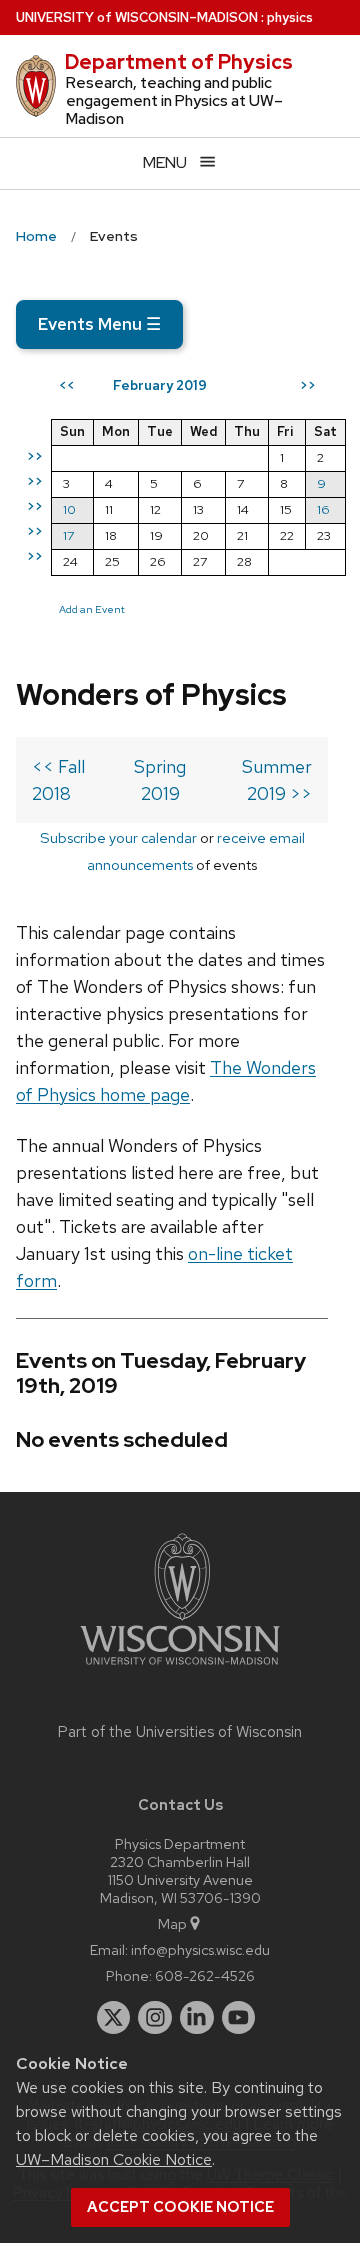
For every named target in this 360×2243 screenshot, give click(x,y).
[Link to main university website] (180, 1668)
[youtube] (239, 2018)
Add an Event (92, 609)
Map (172, 1923)
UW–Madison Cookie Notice (114, 2159)
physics (290, 17)
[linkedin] (197, 2018)
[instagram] (155, 2018)
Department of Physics (179, 62)
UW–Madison (137, 17)
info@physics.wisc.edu (200, 1949)
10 (69, 509)
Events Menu (99, 324)
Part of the (180, 1732)
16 (323, 509)
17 (68, 535)
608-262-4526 (205, 1975)
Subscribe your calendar (118, 837)
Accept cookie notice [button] (180, 2207)
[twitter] (114, 2018)
